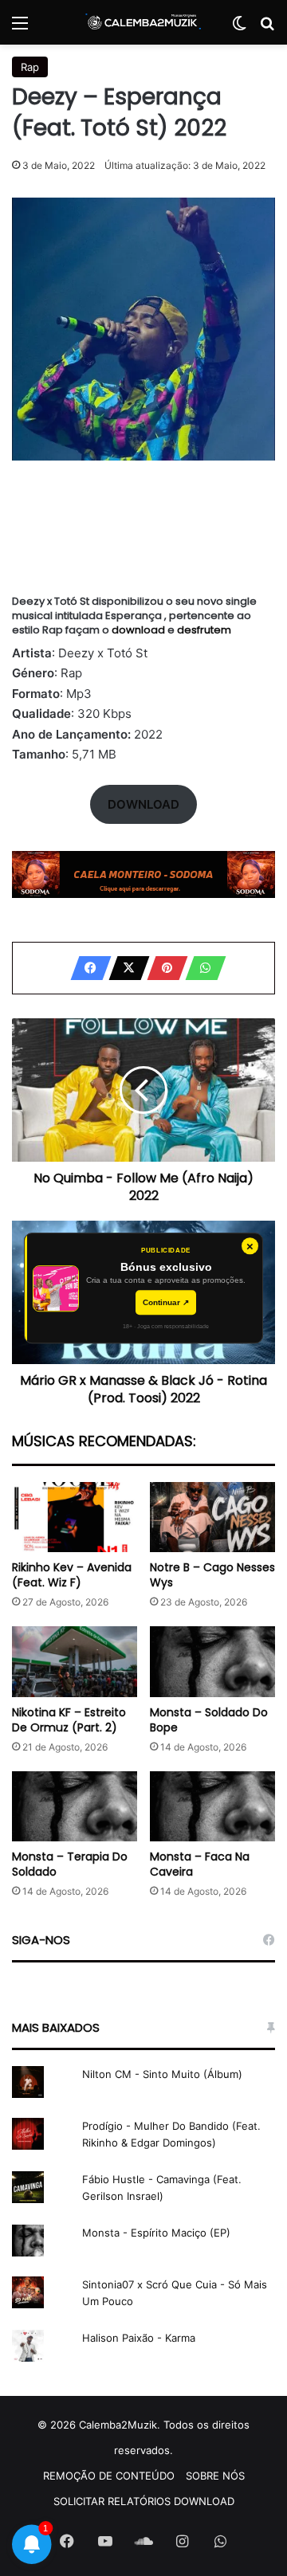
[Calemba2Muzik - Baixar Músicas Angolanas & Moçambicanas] (143, 22)
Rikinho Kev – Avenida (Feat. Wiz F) (72, 1575)
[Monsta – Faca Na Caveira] (212, 1807)
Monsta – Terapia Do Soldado (70, 1864)
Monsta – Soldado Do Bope (209, 1720)
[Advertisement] (143, 531)
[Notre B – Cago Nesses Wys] (212, 1517)
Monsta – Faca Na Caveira (200, 1864)
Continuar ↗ (166, 1302)
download (140, 630)
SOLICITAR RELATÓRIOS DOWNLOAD (144, 2501)
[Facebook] (86, 968)
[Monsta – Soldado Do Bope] (212, 1662)
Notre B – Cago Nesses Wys (212, 1575)
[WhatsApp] (201, 968)
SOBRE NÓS (215, 2476)
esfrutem (204, 630)
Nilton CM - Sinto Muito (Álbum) (162, 2074)
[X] (124, 968)
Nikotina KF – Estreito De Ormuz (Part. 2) (69, 1720)
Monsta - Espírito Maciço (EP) (156, 2233)
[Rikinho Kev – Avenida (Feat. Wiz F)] (75, 1517)
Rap (30, 67)
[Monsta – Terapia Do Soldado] (75, 1807)
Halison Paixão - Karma (139, 2338)
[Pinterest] (163, 968)
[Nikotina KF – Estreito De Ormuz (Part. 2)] (75, 1662)
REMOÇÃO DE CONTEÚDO (109, 2476)
